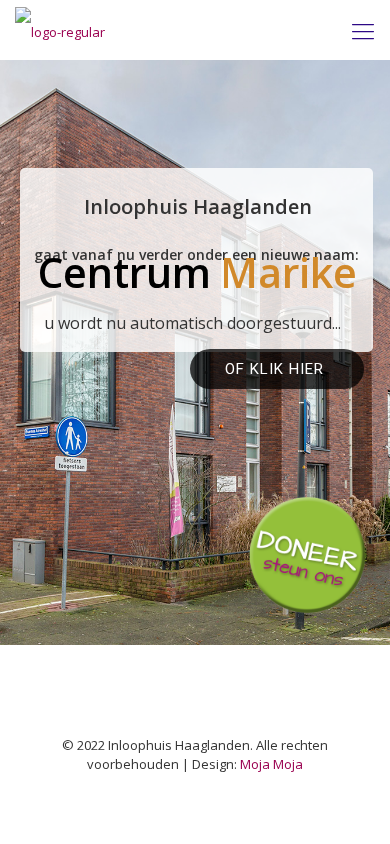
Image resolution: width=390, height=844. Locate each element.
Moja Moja (271, 764)
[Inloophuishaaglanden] (60, 30)
